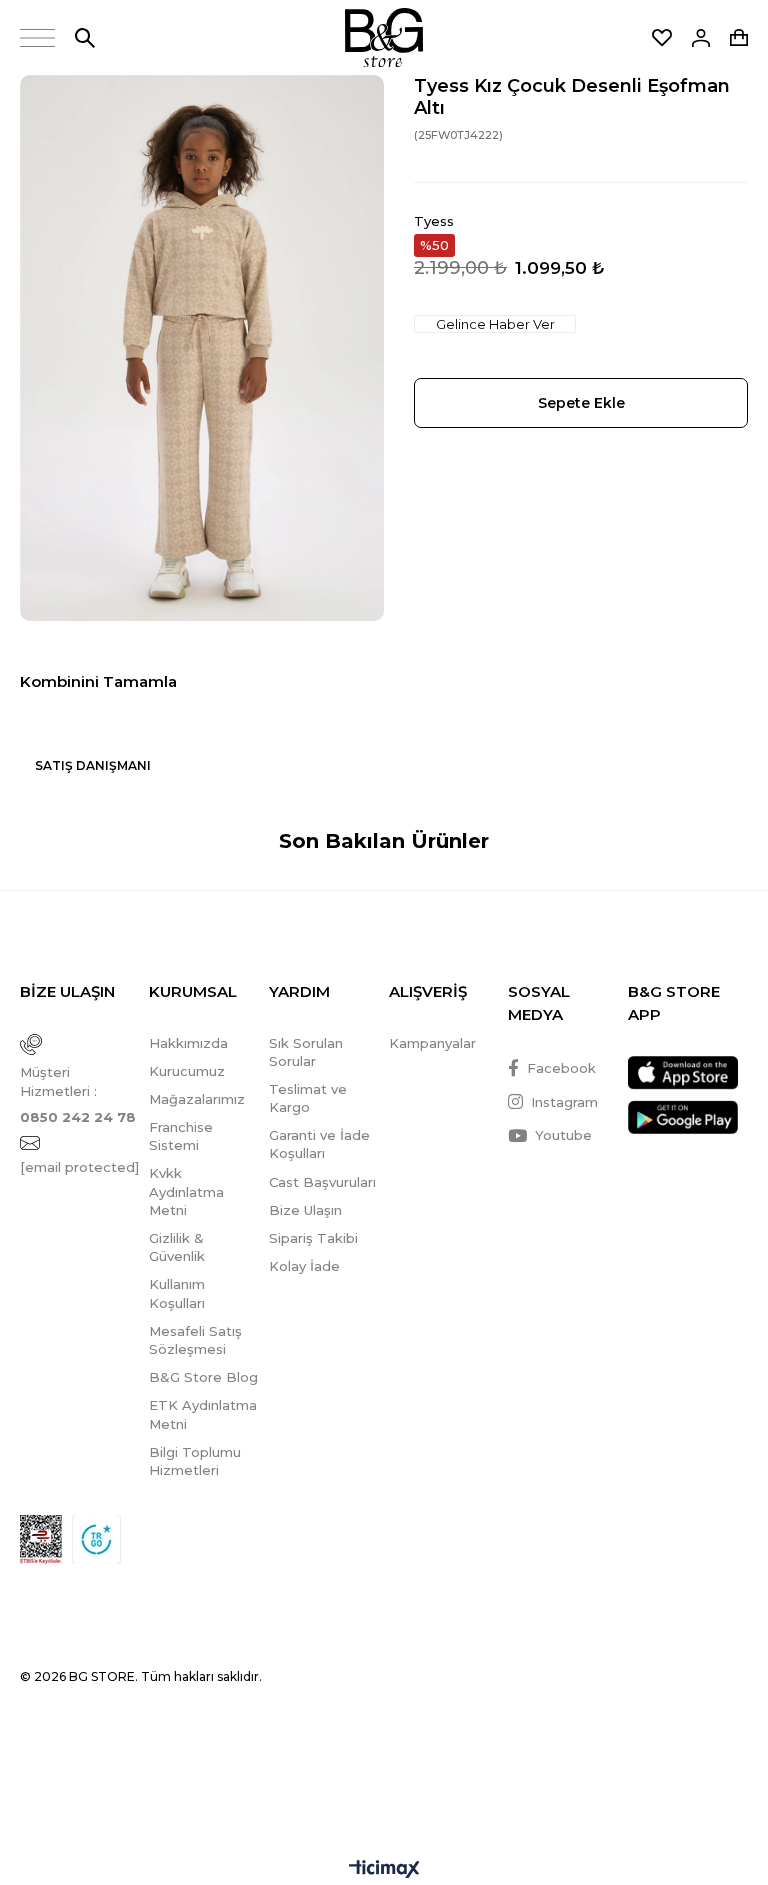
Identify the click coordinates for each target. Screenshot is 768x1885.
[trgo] (96, 1539)
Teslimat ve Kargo (308, 1098)
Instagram (564, 1102)
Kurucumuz (187, 1071)
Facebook (561, 1068)
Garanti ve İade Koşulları (319, 1144)
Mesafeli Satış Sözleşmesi (195, 1340)
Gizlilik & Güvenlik (177, 1247)
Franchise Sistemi (181, 1136)
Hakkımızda (188, 1043)
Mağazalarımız (197, 1099)
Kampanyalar (432, 1043)
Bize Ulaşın (305, 1210)
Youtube (563, 1135)
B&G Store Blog (203, 1377)
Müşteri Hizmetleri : (78, 1094)
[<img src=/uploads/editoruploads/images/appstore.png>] (683, 1073)
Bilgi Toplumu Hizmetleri (195, 1461)
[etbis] (41, 1539)
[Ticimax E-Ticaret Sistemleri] (384, 1870)
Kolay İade (304, 1266)
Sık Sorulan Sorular (306, 1052)
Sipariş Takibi (313, 1238)
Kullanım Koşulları (177, 1293)
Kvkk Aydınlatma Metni (186, 1191)
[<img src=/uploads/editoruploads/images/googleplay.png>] (683, 1117)
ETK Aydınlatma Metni (203, 1414)
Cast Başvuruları (322, 1182)
